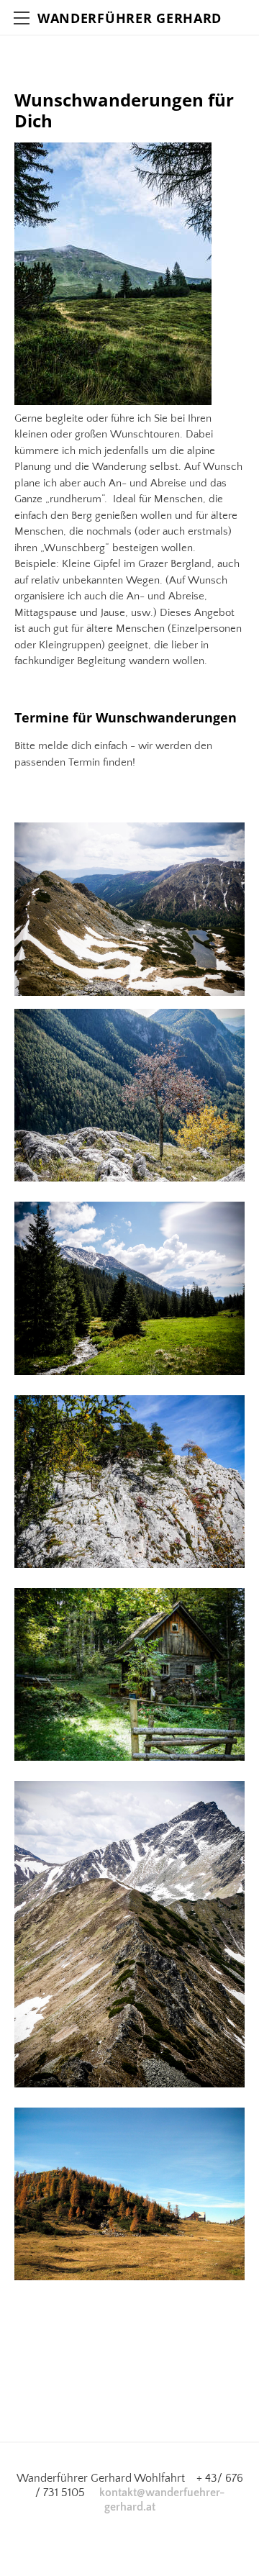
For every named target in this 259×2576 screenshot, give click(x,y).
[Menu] (22, 18)
